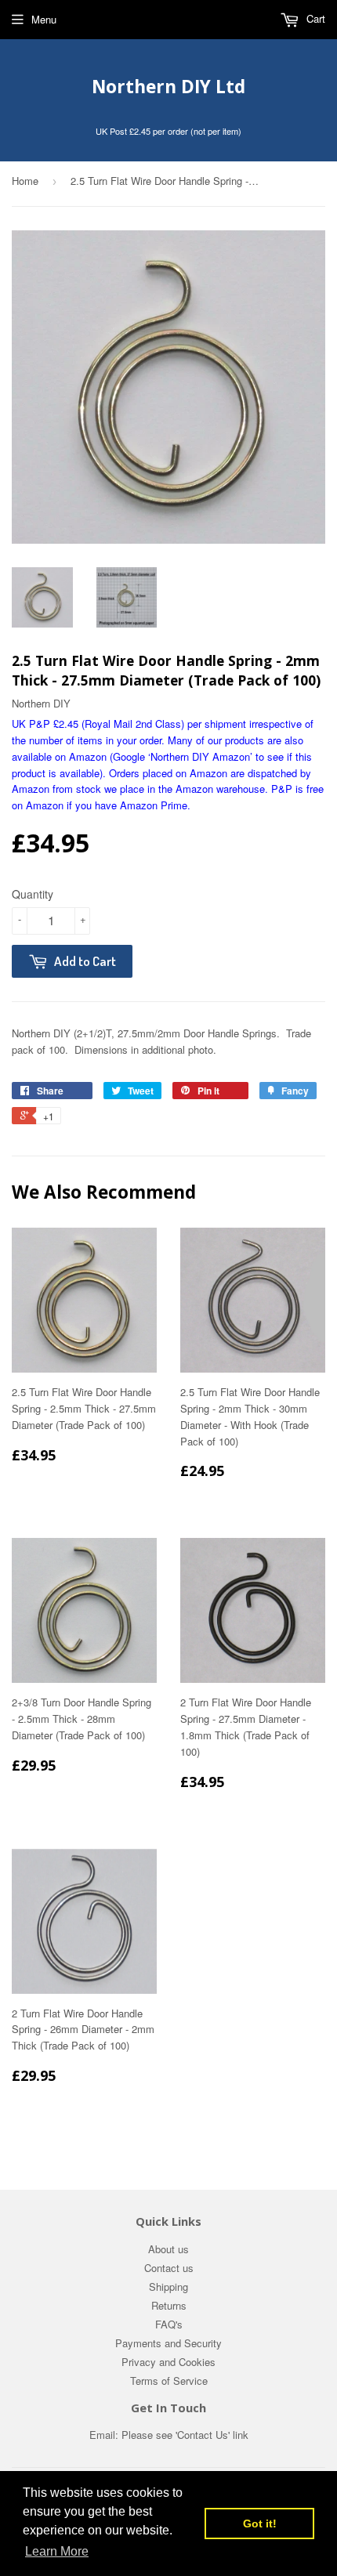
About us (168, 2249)
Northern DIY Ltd (168, 87)
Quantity (33, 894)
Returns (169, 2305)
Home (25, 181)
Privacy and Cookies (168, 2362)
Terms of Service (169, 2381)
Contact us (169, 2268)
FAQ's (169, 2324)
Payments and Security (168, 2343)
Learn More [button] (57, 2551)
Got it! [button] (260, 2524)
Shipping (168, 2287)
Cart (314, 18)
